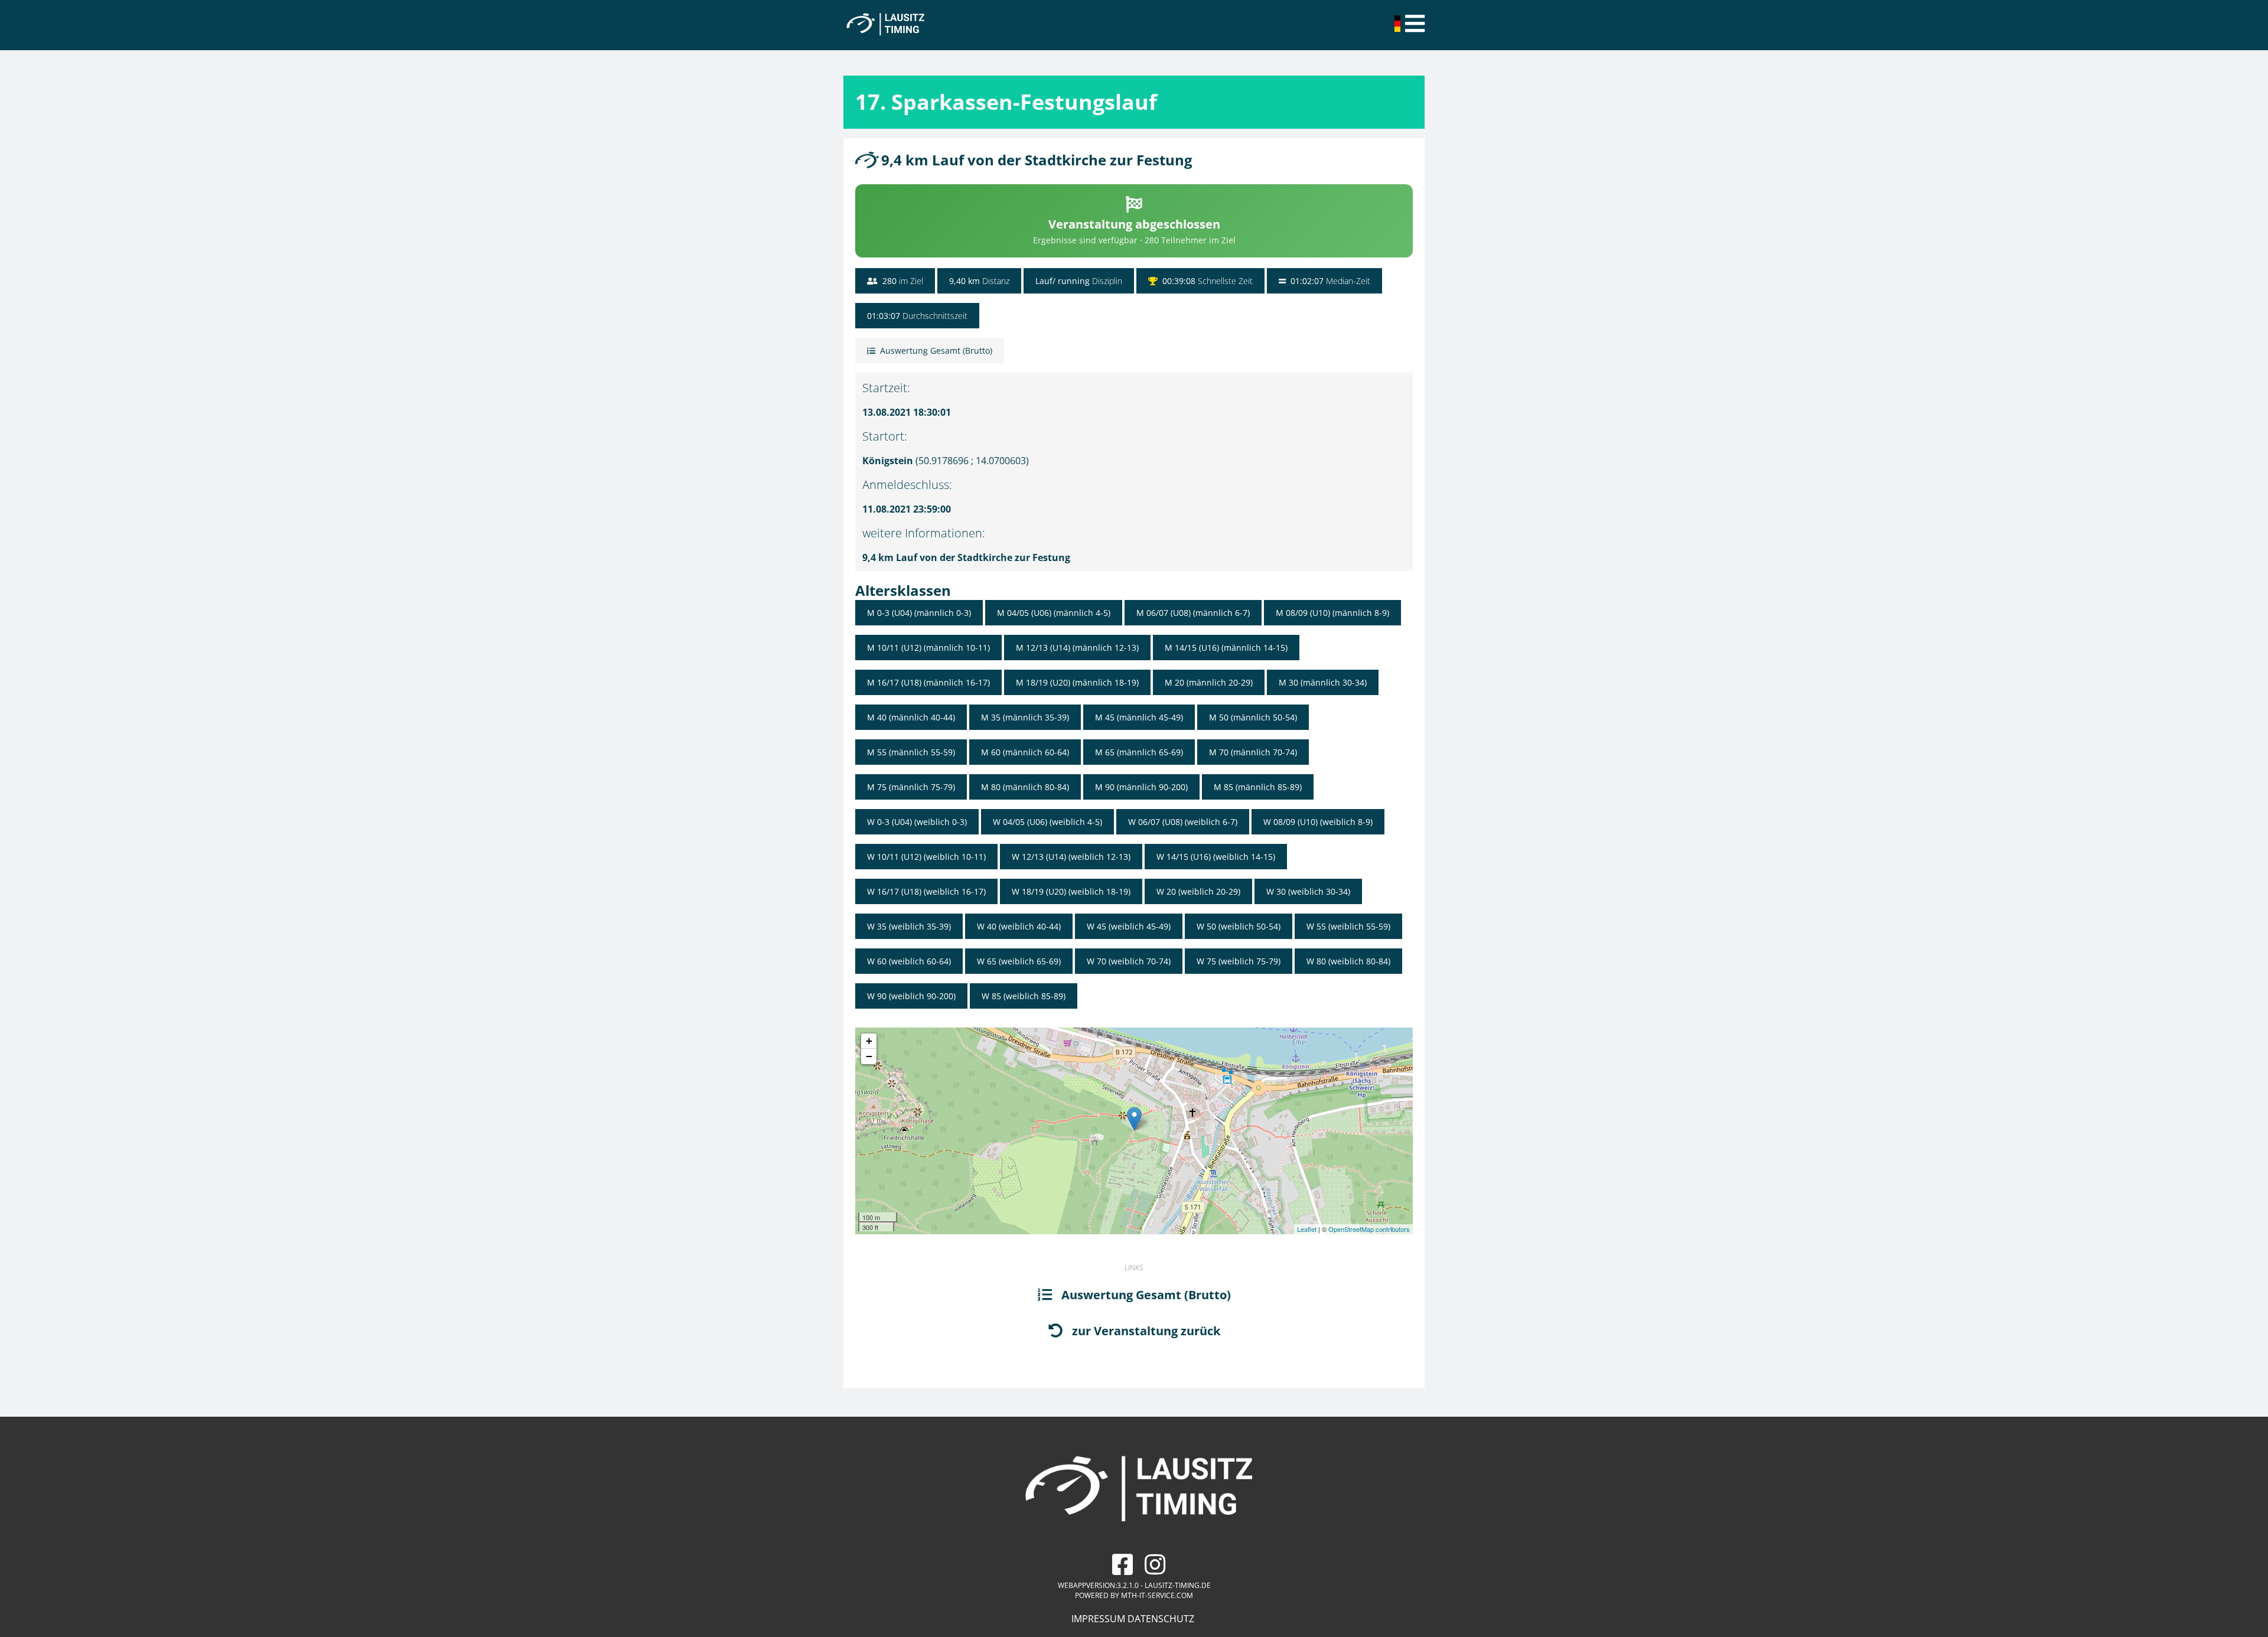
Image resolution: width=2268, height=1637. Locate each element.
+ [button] (869, 1041)
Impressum (1098, 1619)
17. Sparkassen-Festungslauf (1006, 102)
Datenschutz (1161, 1619)
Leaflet (1307, 1229)
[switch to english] (1399, 28)
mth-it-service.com (1157, 1595)
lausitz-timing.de (1178, 1585)
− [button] (869, 1056)
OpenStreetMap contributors (1369, 1229)
